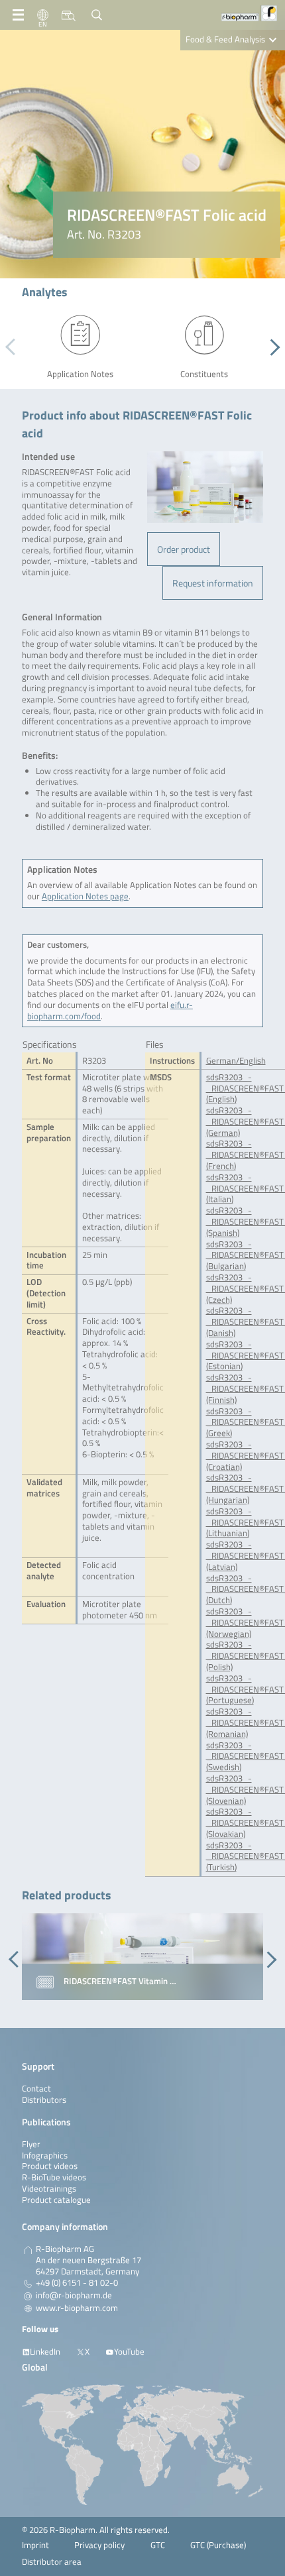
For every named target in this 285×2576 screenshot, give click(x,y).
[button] (271, 347)
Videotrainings (49, 2189)
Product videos (50, 2166)
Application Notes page (85, 896)
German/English (236, 1061)
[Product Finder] (69, 15)
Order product (184, 549)
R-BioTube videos (54, 2177)
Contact (36, 2089)
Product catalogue (56, 2200)
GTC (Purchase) (218, 2545)
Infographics (45, 2156)
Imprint (35, 2545)
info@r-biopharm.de (74, 2296)
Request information (213, 583)
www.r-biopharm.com (77, 2308)
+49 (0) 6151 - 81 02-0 (77, 2283)
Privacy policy (99, 2545)
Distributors (44, 2100)
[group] (142, 1957)
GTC (158, 2545)
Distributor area (52, 2562)
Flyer (31, 2144)
